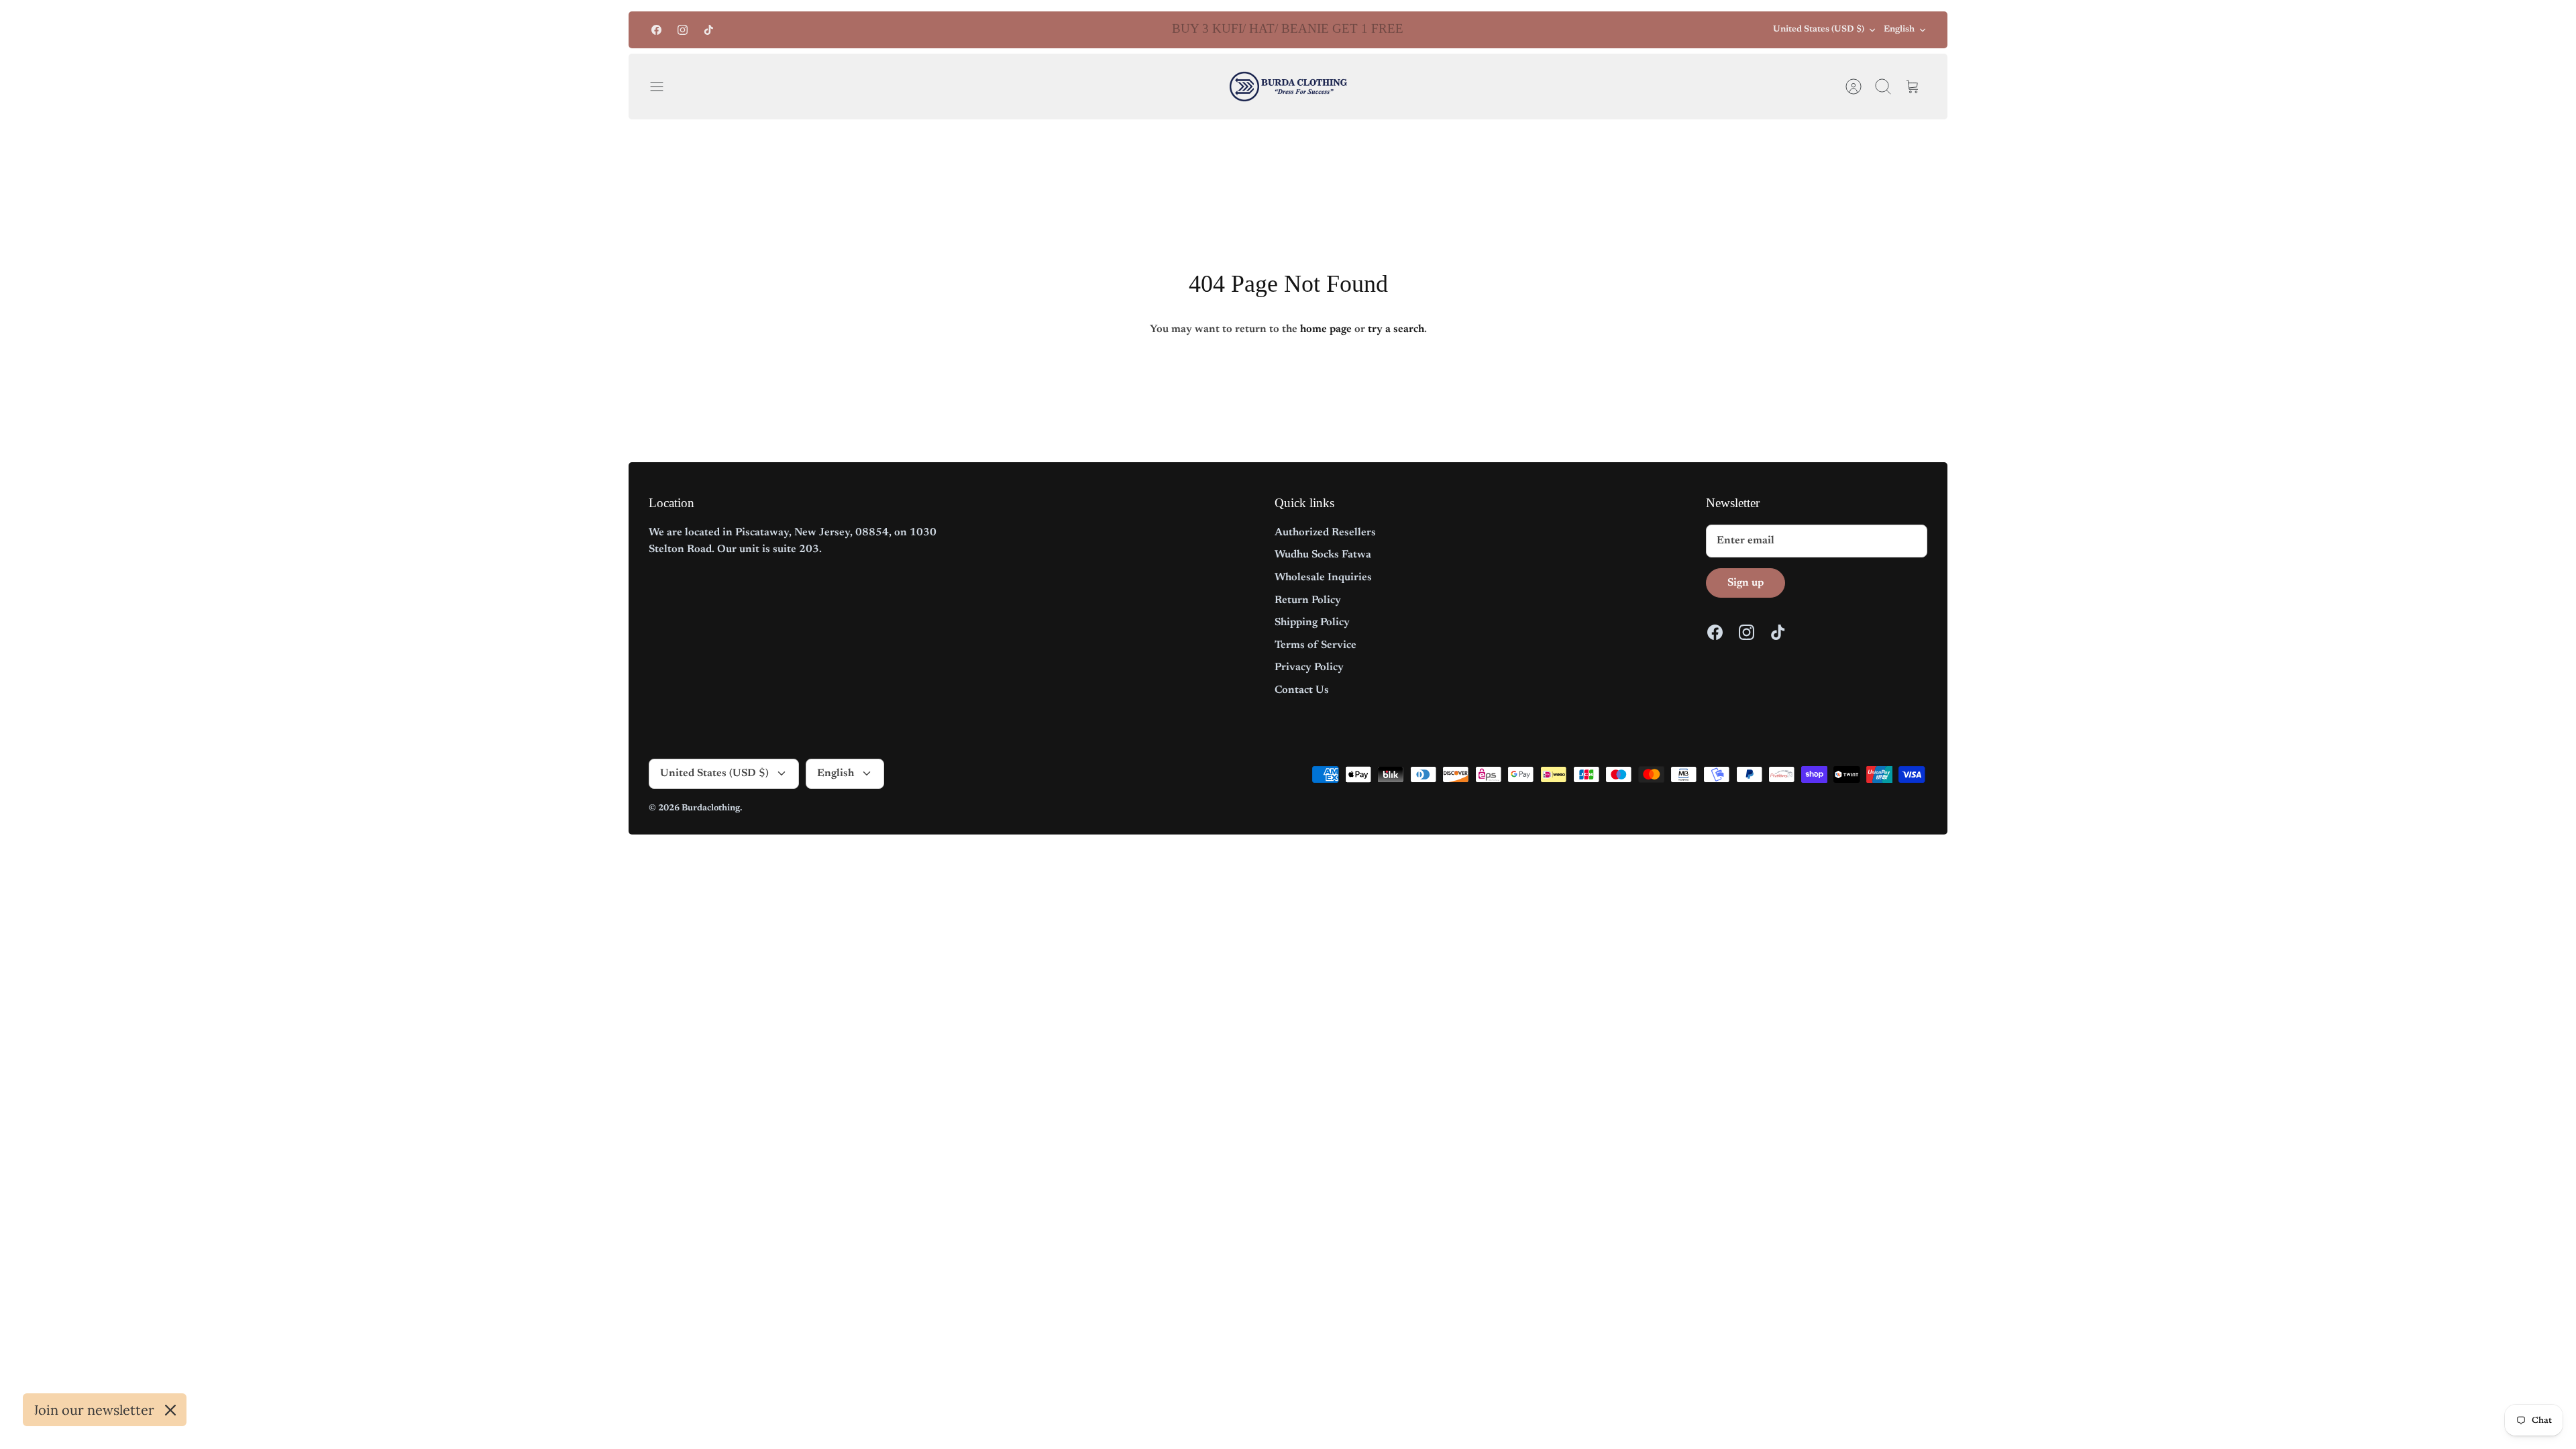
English (1899, 29)
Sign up (1746, 583)
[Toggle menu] (663, 87)
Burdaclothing (711, 808)
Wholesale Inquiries (1323, 578)
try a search (1396, 329)
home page (1326, 329)
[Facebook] (656, 30)
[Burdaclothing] (1288, 87)
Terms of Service (1316, 645)
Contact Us (1302, 690)
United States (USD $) (1819, 29)
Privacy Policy (1309, 667)
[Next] (1515, 30)
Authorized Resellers (1325, 533)
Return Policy (1308, 600)
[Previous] (1061, 30)
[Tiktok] (709, 30)
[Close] (170, 1410)
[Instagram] (683, 30)
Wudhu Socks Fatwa (1323, 555)
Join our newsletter (94, 1410)
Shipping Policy (1312, 623)
